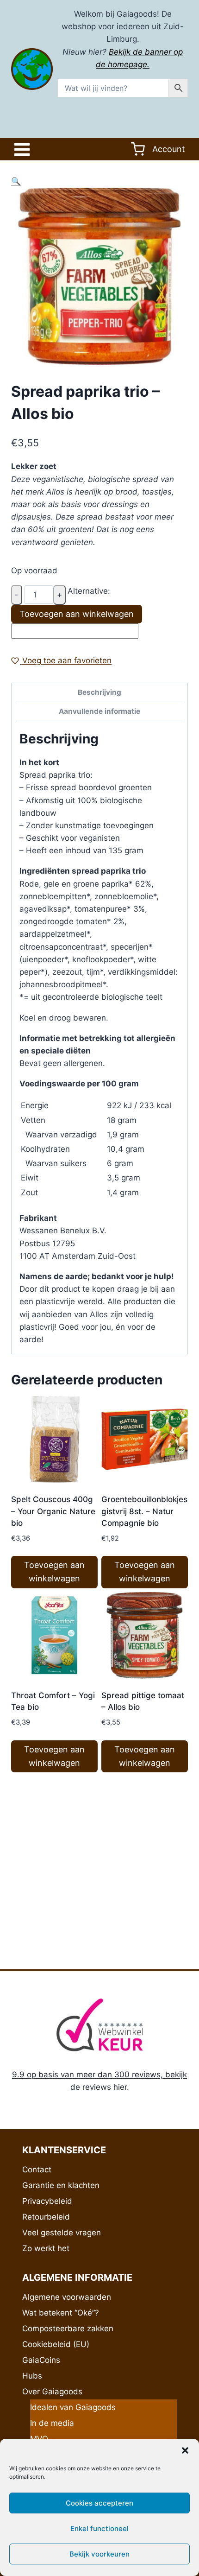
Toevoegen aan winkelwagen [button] (54, 1572)
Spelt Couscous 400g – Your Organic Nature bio (53, 1511)
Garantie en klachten (61, 2185)
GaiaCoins (41, 2360)
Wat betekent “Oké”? (61, 2313)
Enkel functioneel (99, 2528)
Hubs (32, 2376)
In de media (52, 2423)
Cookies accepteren (99, 2503)
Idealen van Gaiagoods (73, 2407)
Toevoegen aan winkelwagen (77, 614)
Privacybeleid (47, 2201)
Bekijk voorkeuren (99, 2554)
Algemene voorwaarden (67, 2297)
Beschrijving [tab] (99, 692)
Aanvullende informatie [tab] (99, 711)
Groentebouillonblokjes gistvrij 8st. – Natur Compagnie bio (144, 1511)
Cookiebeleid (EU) (56, 2344)
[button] (185, 2450)
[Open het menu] (24, 149)
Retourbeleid (46, 2217)
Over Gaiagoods (52, 2392)
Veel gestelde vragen (62, 2233)
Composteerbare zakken (68, 2329)
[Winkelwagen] (138, 149)
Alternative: (89, 591)
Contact (37, 2170)
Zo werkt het (46, 2248)
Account (169, 149)
